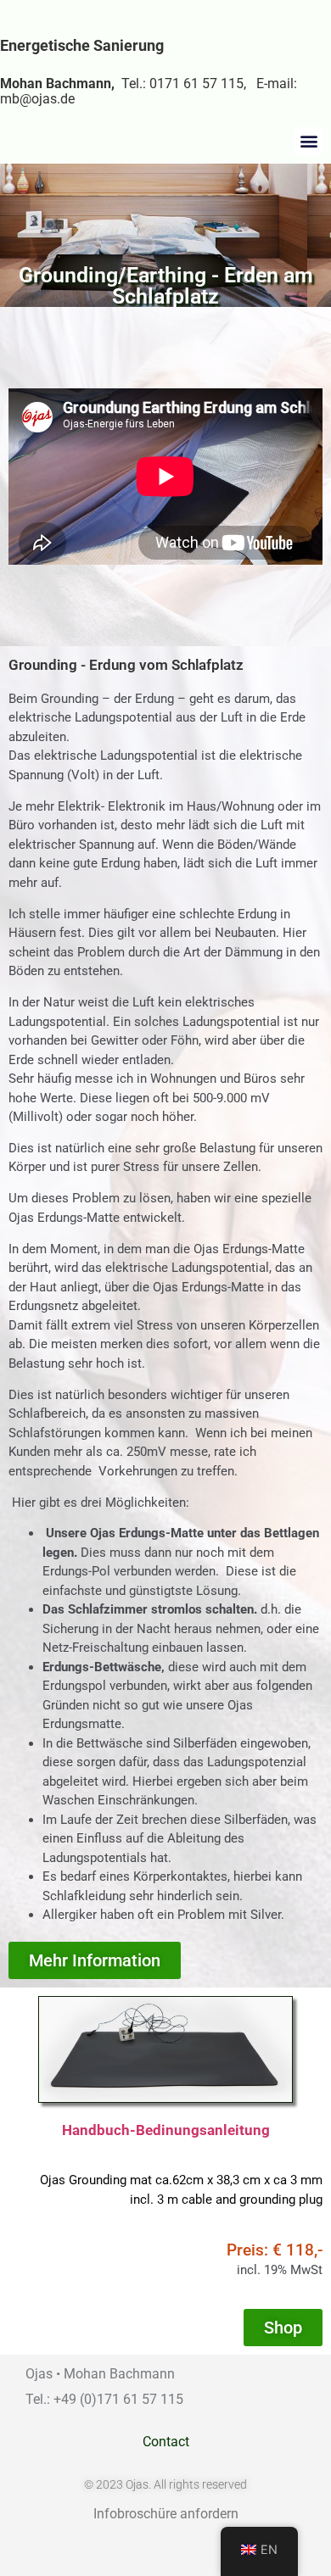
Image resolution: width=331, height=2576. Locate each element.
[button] (309, 141)
